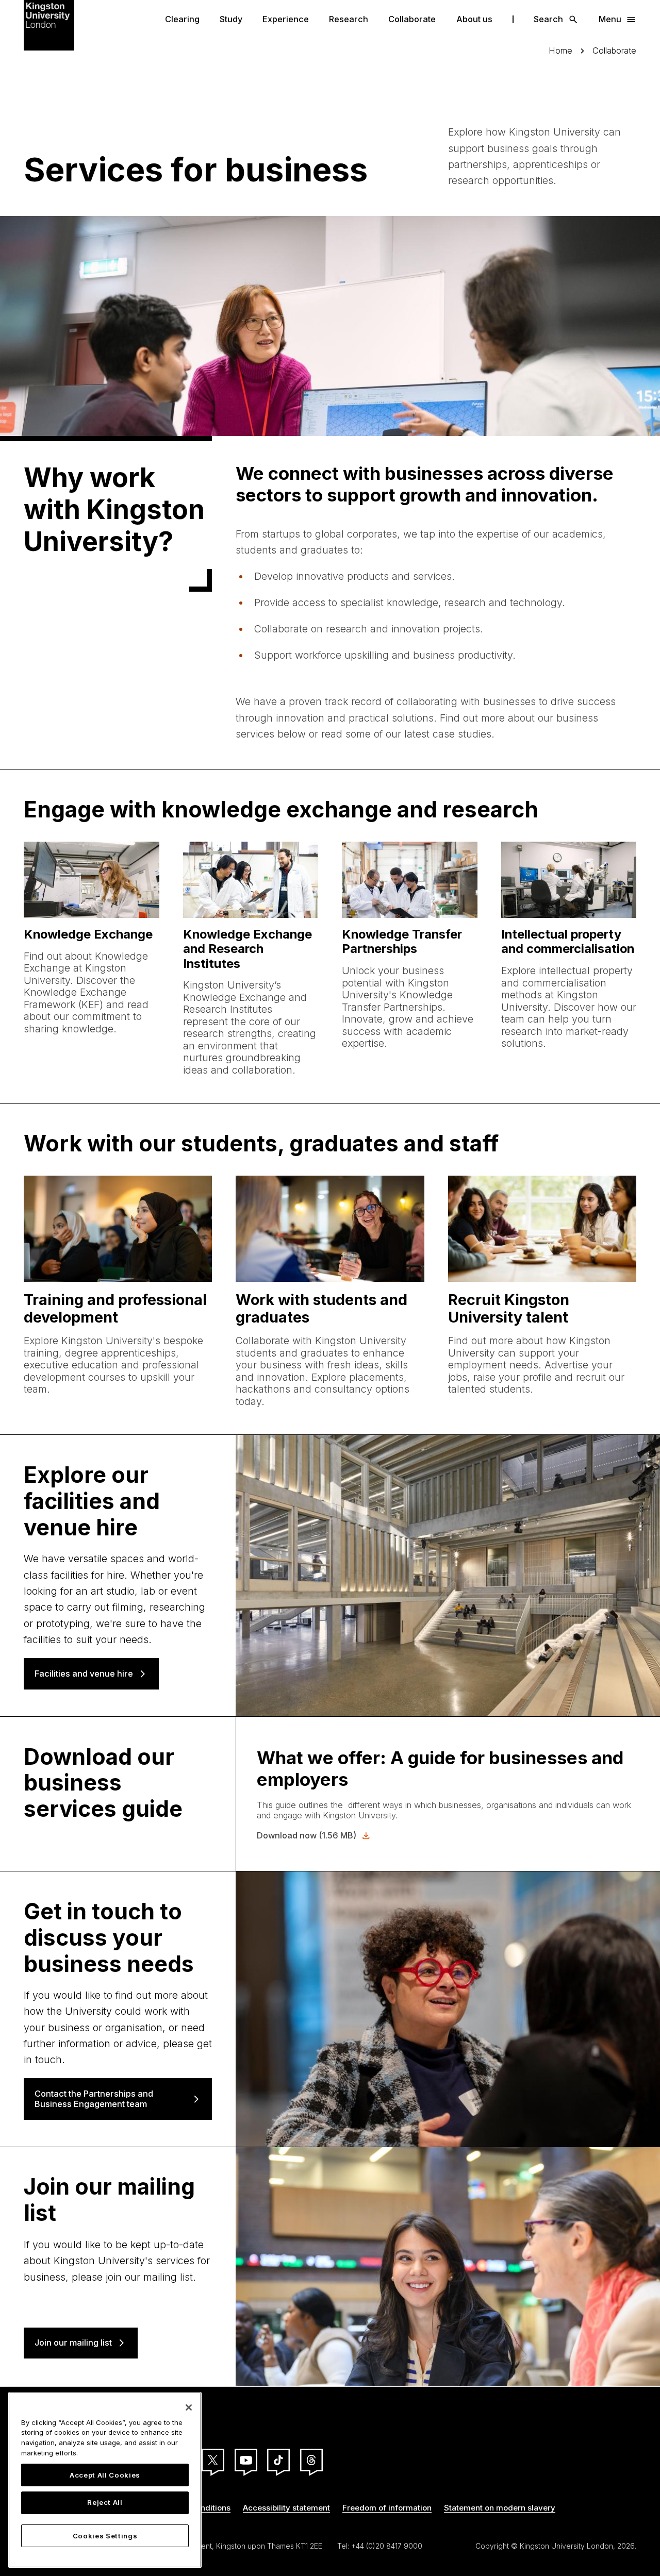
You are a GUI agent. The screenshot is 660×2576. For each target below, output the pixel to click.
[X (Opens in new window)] (213, 2460)
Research (349, 19)
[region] (105, 2480)
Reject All (105, 2503)
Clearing (182, 19)
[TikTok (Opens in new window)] (278, 2460)
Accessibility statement (286, 2508)
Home (560, 51)
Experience (286, 19)
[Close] (189, 2407)
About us (474, 19)
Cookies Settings (105, 2536)
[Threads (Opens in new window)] (311, 2460)
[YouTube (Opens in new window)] (246, 2460)
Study (231, 19)
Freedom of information (387, 2508)
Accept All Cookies (105, 2475)
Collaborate (412, 19)
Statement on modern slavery (500, 2508)
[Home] (49, 24)
